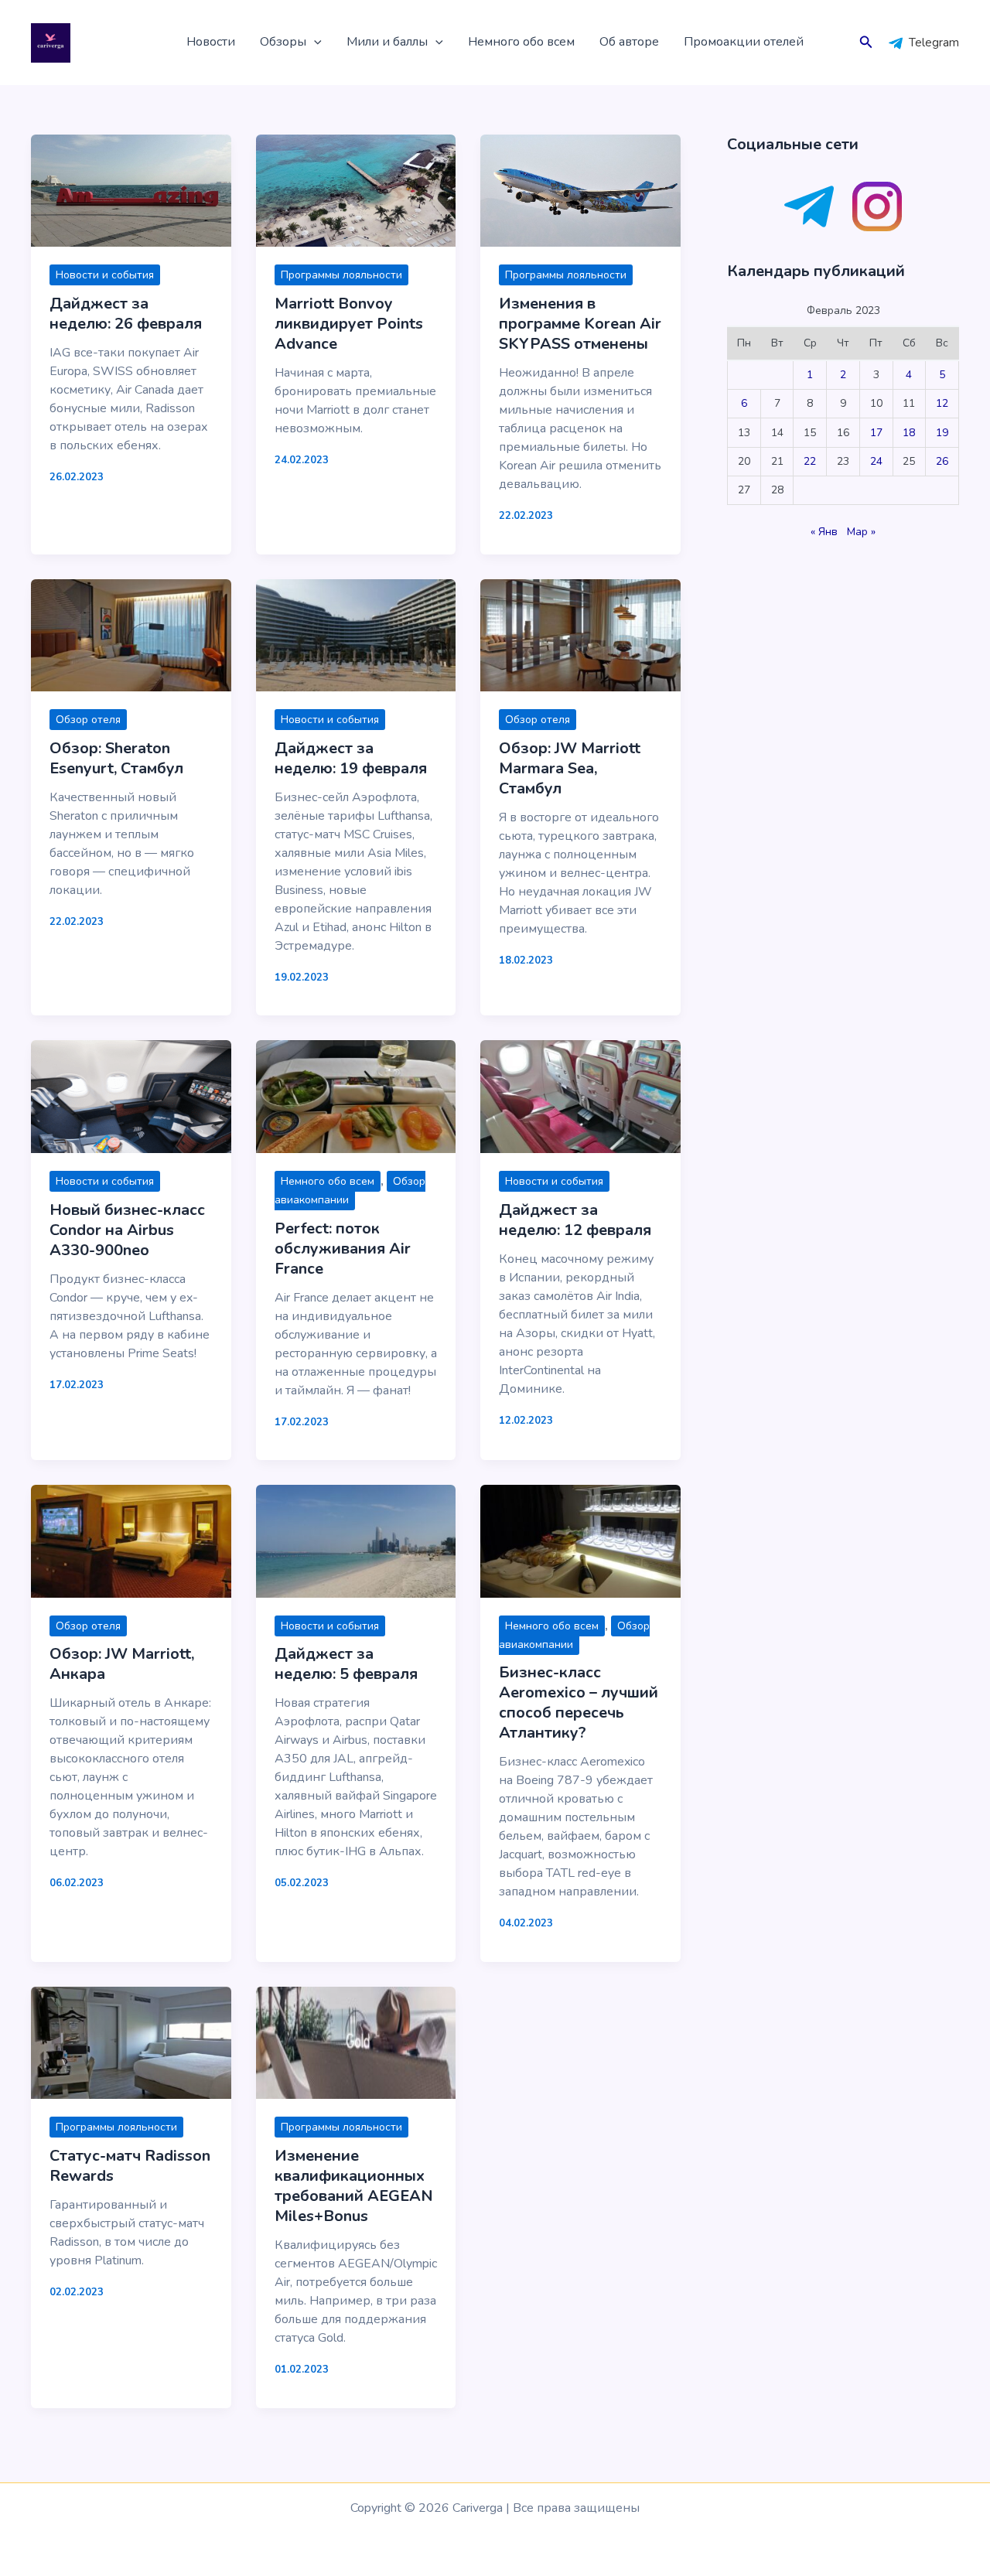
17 (876, 433)
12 (942, 403)
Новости (211, 42)
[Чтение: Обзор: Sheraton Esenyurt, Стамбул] (131, 634)
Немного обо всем (521, 42)
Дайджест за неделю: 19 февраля (351, 758)
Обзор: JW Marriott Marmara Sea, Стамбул (570, 768)
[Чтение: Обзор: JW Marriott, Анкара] (131, 1540)
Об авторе (629, 42)
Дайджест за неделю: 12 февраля (575, 1220)
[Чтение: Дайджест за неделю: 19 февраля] (356, 634)
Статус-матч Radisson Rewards (130, 2166)
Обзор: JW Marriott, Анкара (122, 1664)
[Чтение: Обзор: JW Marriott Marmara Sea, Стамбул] (580, 634)
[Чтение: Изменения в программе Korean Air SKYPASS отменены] (580, 190)
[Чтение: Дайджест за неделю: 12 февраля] (580, 1096)
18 (909, 433)
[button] (314, 43)
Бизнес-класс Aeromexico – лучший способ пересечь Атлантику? (579, 1703)
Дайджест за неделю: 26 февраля (126, 314)
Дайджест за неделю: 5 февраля (346, 1664)
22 (810, 461)
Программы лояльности (341, 275)
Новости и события (105, 275)
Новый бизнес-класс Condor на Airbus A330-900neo (127, 1230)
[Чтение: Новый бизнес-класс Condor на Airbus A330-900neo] (131, 1096)
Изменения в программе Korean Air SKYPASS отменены (580, 324)
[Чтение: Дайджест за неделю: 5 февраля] (356, 1540)
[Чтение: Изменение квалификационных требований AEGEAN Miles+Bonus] (356, 2042)
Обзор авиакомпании (350, 1191)
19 (942, 433)
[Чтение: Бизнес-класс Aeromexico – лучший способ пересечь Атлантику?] (580, 1540)
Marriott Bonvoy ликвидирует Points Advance (349, 324)
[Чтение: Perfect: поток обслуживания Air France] (356, 1096)
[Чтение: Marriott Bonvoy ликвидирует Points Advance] (356, 190)
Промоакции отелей (744, 42)
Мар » (861, 532)
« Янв (824, 532)
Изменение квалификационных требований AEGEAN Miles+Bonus (354, 2186)
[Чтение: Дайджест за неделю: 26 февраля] (131, 190)
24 (876, 461)
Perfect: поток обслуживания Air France (343, 1249)
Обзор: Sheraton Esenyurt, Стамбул (116, 758)
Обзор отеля (88, 720)
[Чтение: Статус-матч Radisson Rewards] (131, 2042)
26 (942, 461)
